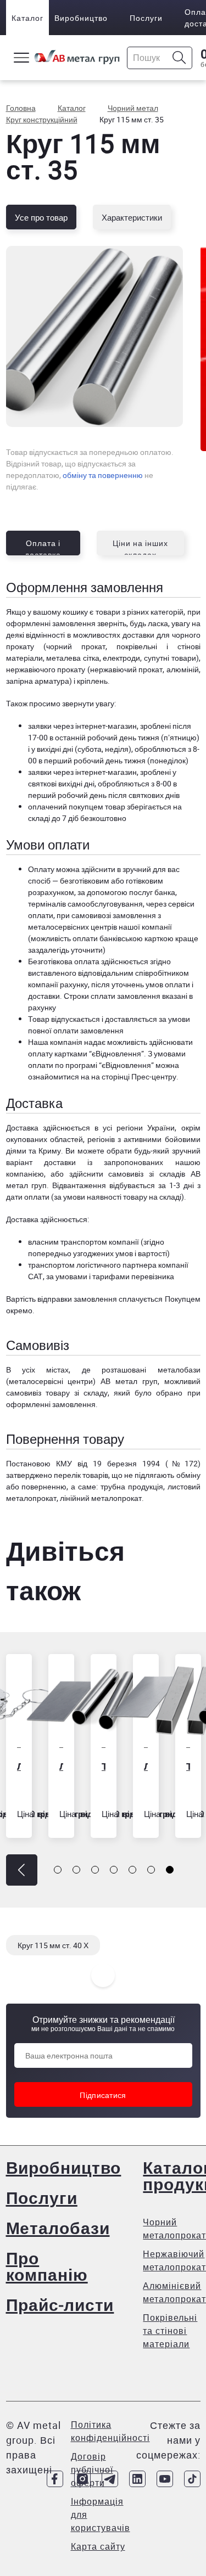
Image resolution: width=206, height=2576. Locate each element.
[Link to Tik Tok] (192, 2479)
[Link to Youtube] (165, 2479)
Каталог (27, 18)
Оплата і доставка (43, 547)
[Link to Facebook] (55, 2479)
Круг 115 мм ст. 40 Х (53, 1945)
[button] (22, 1870)
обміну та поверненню (103, 475)
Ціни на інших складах (140, 547)
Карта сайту (98, 2546)
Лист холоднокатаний (35, 1766)
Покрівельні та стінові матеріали (170, 2331)
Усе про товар (41, 217)
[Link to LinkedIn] (137, 2479)
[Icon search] (179, 58)
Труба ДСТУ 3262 (78, 1766)
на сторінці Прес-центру (134, 1076)
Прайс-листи (60, 2305)
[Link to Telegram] (110, 2479)
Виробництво (81, 18)
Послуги (146, 18)
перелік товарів (81, 1475)
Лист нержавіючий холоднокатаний (120, 1766)
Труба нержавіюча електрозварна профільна (162, 1766)
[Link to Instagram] (82, 2479)
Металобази (58, 2228)
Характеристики (132, 217)
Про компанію (47, 2266)
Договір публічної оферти (92, 2470)
